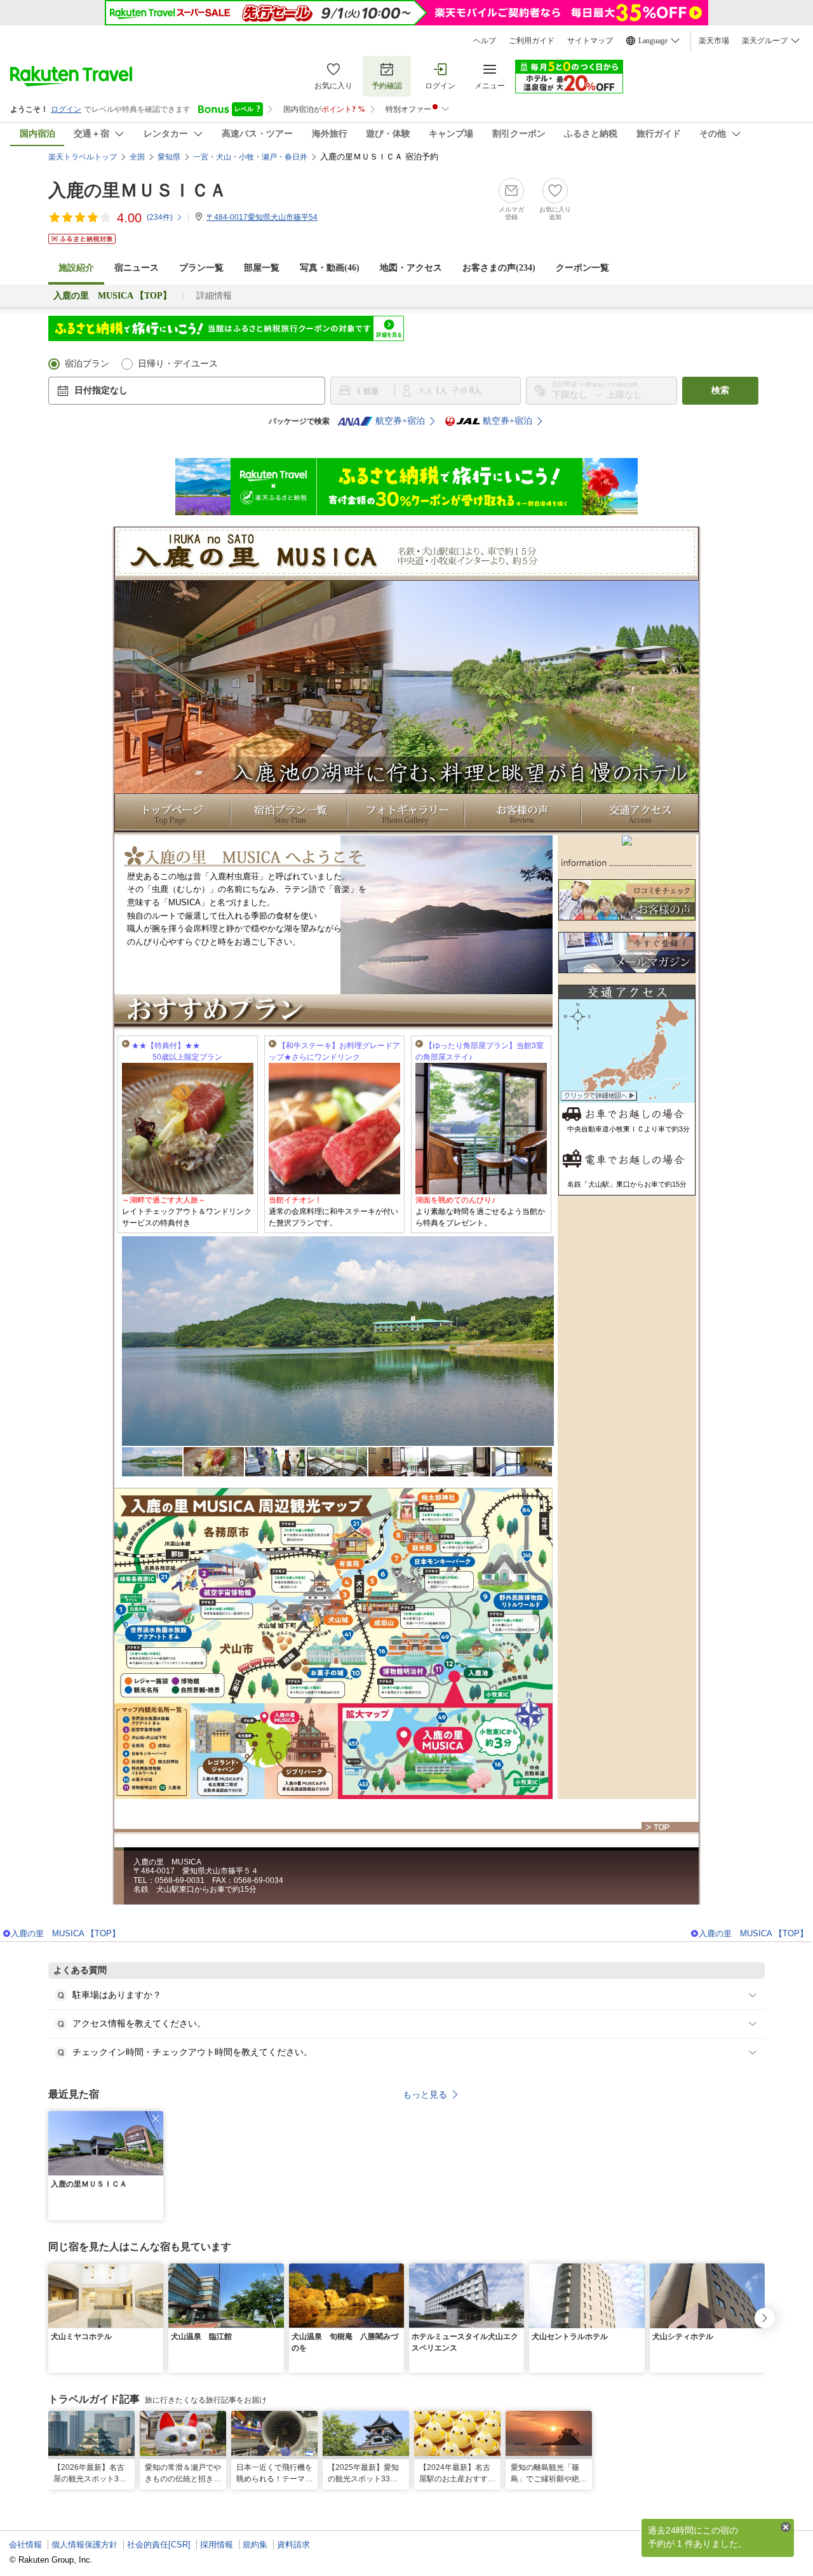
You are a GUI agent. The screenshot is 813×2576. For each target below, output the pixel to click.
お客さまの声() (499, 268)
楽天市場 (714, 41)
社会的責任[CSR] (159, 2545)
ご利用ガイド (532, 41)
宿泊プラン (87, 364)
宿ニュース (137, 268)
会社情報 (25, 2545)
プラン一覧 (201, 268)
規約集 (255, 2545)
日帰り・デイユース (178, 364)
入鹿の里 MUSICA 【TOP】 (65, 1933)
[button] (156, 2119)
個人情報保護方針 (84, 2545)
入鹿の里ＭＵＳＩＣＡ (138, 190)
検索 (720, 390)
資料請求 (293, 2545)
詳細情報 (214, 296)
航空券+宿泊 (400, 421)
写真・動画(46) (330, 268)
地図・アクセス (411, 268)
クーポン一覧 (582, 268)
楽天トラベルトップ (83, 157)
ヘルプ (485, 41)
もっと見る (425, 2094)
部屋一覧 (262, 268)
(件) (160, 217)
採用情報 (217, 2545)
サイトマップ (590, 41)
